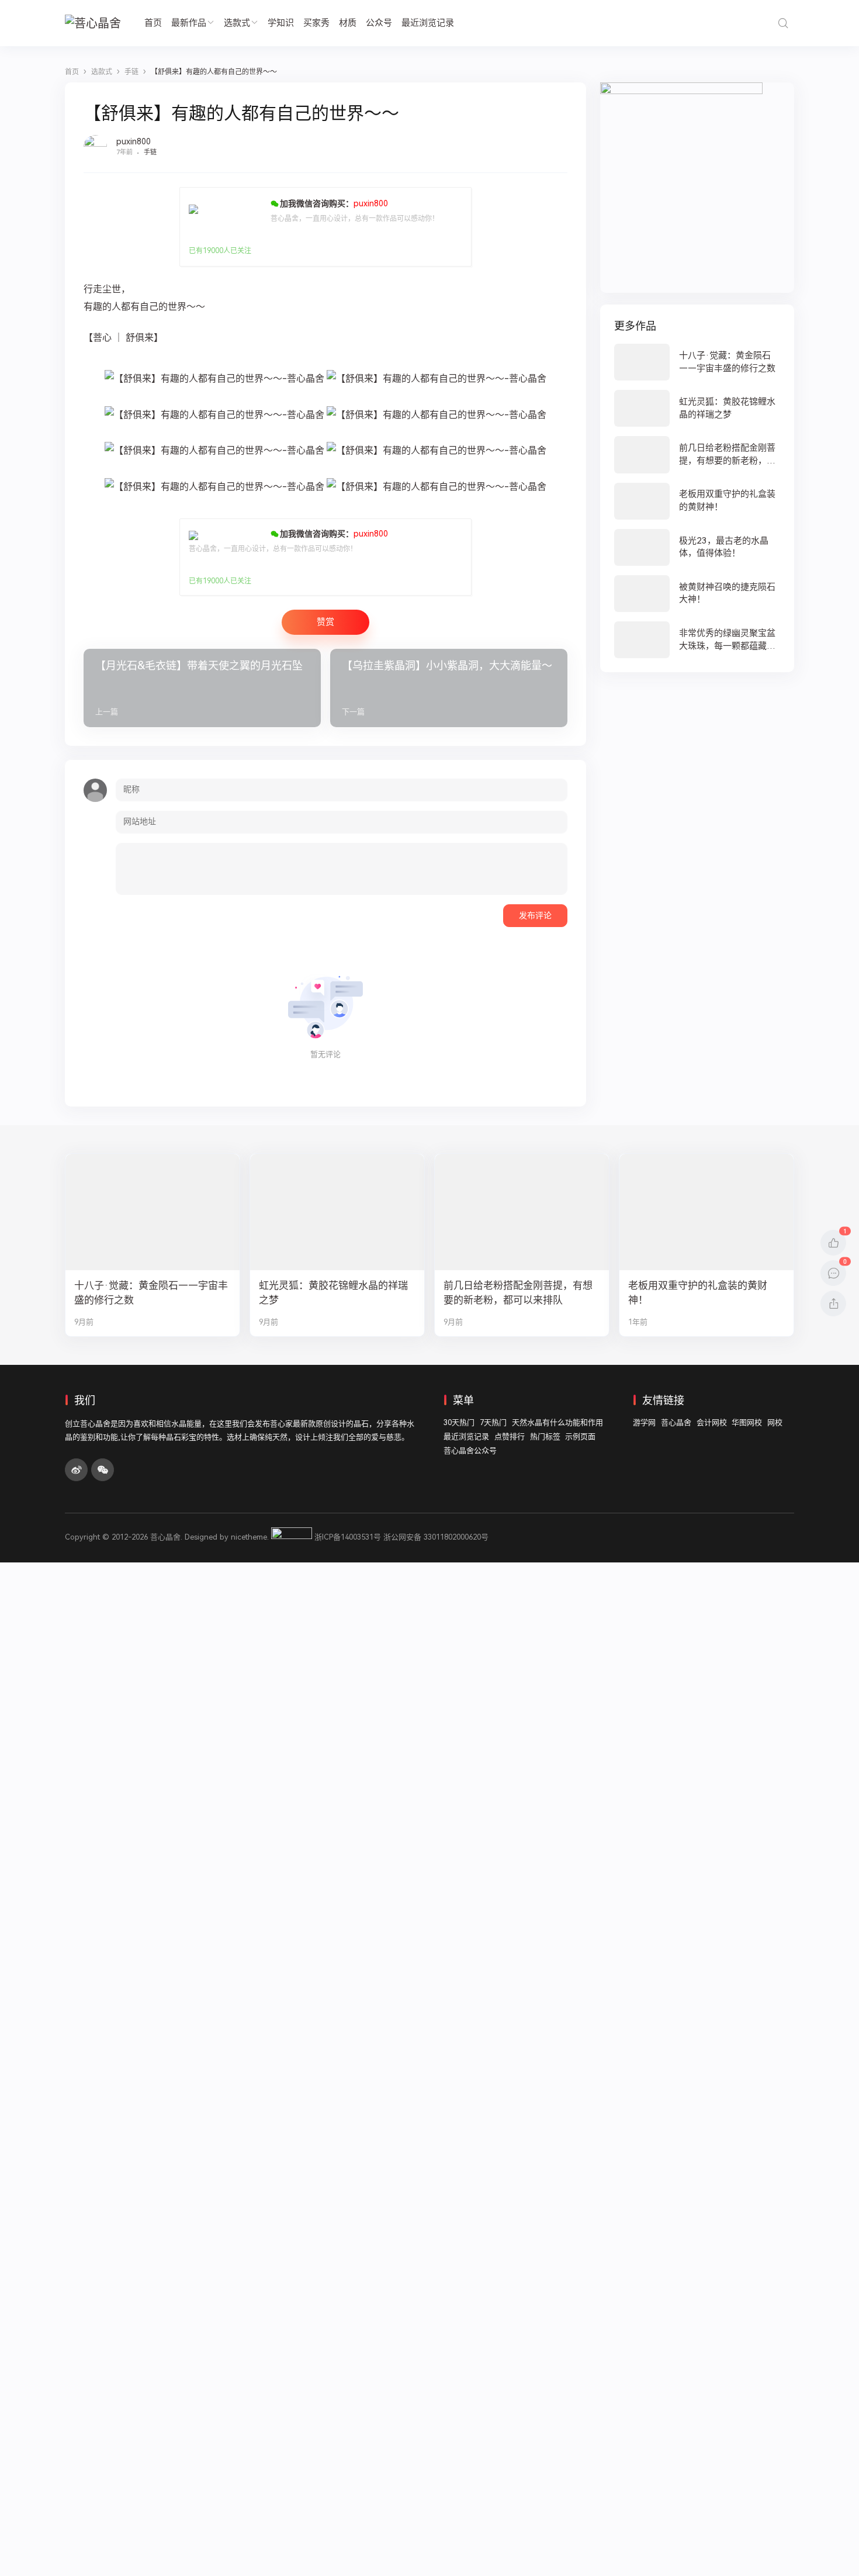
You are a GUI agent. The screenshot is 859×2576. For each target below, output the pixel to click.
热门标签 (545, 1436)
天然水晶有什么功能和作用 (557, 1422)
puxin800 (134, 141)
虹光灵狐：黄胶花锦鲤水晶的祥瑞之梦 (333, 1293)
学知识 (281, 23)
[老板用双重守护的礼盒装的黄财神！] (697, 501)
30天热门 (459, 1422)
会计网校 (712, 1422)
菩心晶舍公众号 (470, 1450)
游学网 (644, 1422)
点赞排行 (510, 1436)
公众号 (379, 23)
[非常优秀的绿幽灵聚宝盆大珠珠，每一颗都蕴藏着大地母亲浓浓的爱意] (697, 640)
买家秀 (316, 23)
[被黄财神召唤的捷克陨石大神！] (697, 594)
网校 (775, 1422)
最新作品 (189, 23)
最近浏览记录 (428, 23)
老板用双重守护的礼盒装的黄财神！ (698, 1293)
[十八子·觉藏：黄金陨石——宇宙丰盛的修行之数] (697, 362)
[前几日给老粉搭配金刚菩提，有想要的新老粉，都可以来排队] (697, 454)
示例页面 (580, 1436)
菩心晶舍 (676, 1422)
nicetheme (249, 1537)
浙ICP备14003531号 (348, 1537)
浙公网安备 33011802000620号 (436, 1537)
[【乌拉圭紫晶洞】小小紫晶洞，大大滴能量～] (449, 688)
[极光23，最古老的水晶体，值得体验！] (697, 547)
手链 (150, 152)
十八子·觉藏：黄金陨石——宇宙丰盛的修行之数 (151, 1293)
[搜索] (783, 23)
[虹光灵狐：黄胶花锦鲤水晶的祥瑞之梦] (697, 408)
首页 (153, 23)
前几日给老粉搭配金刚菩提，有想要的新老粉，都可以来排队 (518, 1293)
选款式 (237, 23)
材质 (348, 23)
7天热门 (493, 1422)
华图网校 (747, 1422)
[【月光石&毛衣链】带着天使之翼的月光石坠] (202, 688)
